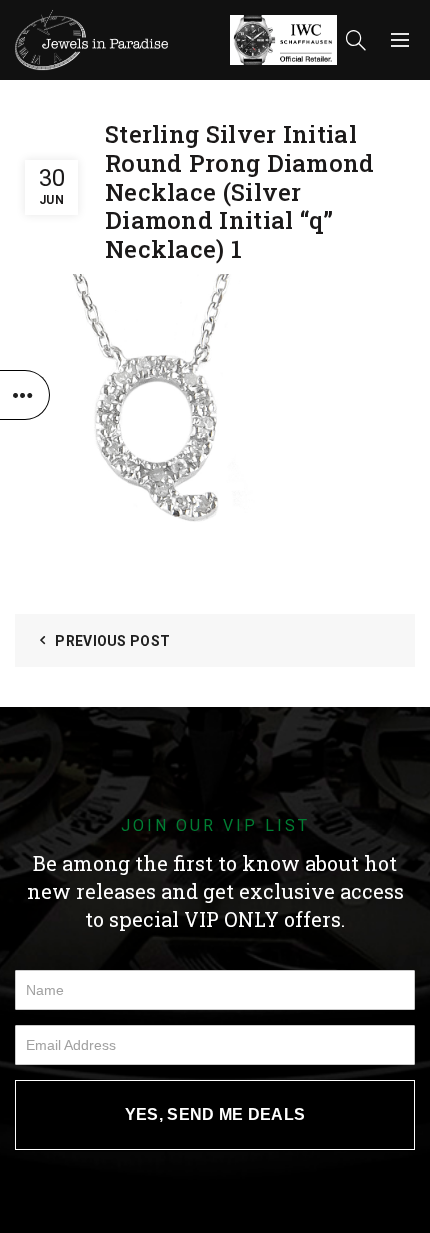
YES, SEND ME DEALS (215, 1114)
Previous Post (112, 641)
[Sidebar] (25, 395)
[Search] (356, 40)
